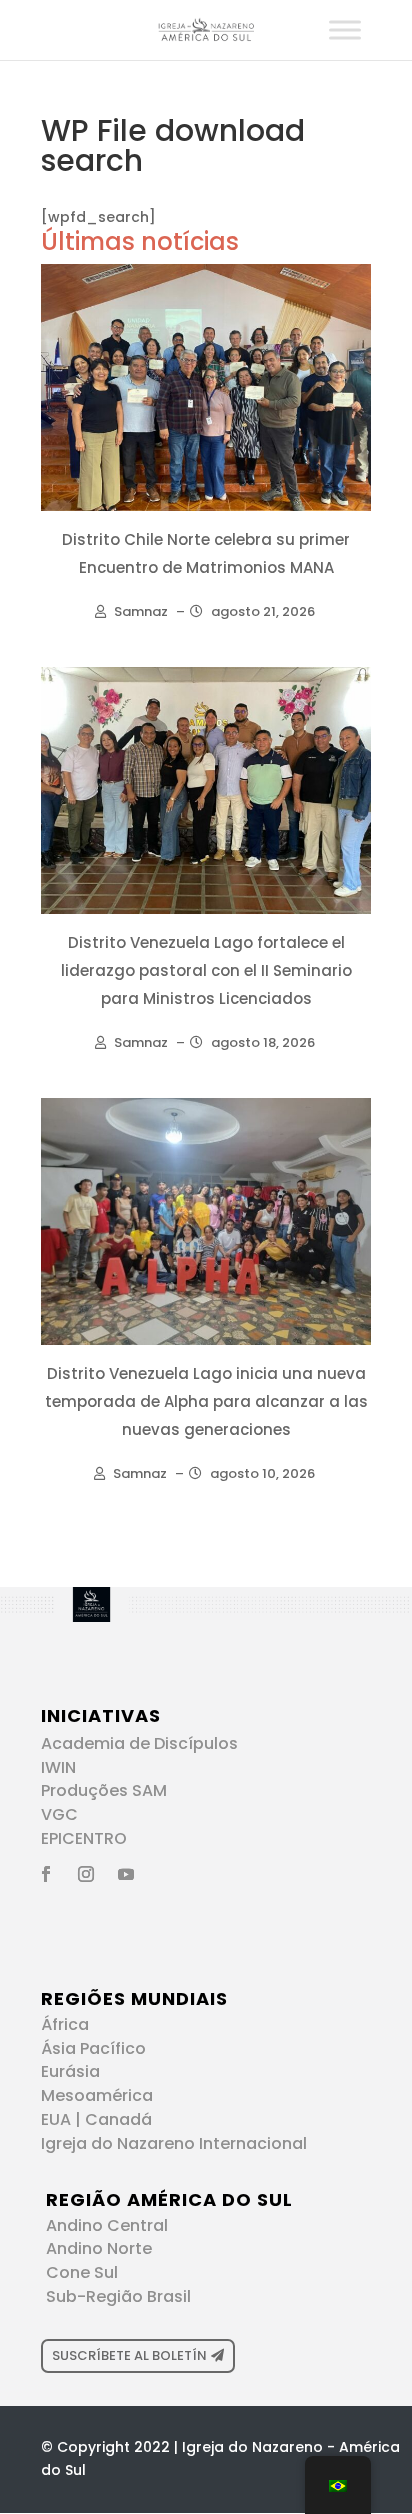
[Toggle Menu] (345, 29)
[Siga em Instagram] (86, 1874)
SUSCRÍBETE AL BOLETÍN (129, 2355)
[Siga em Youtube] (126, 1874)
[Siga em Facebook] (46, 1874)
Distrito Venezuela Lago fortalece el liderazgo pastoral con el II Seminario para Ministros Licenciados (206, 970)
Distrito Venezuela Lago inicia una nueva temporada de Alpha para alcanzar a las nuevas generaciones (206, 1401)
